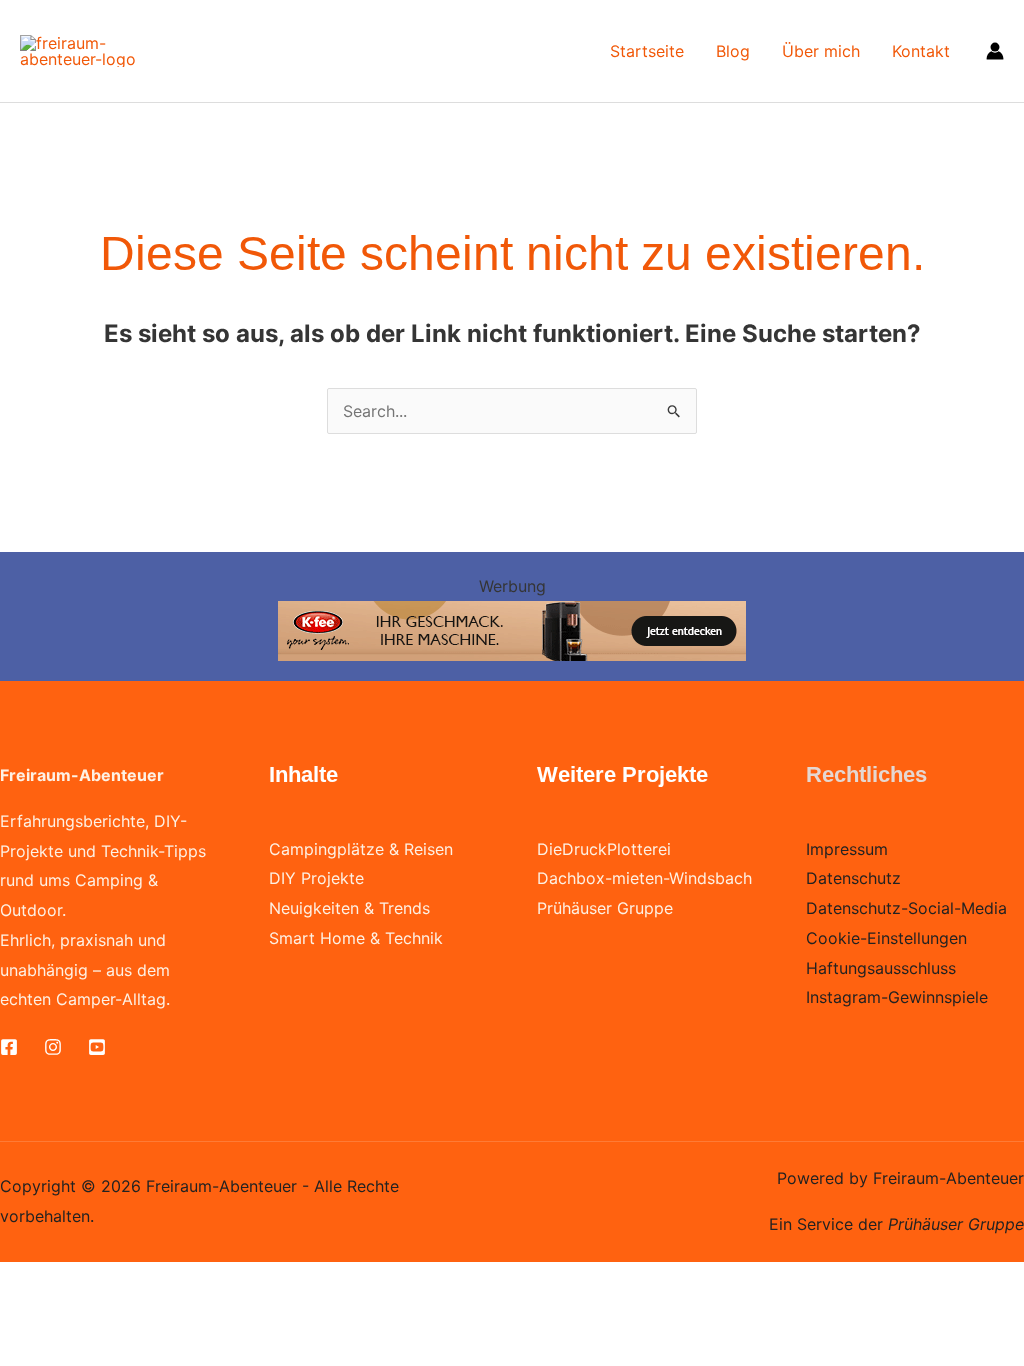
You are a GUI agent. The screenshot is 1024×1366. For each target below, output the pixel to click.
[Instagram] (53, 1047)
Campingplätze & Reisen (361, 849)
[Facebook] (9, 1047)
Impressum (847, 849)
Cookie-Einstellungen (886, 938)
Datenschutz (853, 878)
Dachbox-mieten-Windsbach (644, 878)
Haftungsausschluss (881, 968)
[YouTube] (97, 1047)
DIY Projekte (316, 878)
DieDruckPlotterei (604, 849)
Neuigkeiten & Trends (349, 908)
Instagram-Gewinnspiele (897, 997)
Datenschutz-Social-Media (906, 908)
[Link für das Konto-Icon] (995, 51)
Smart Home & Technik (356, 938)
